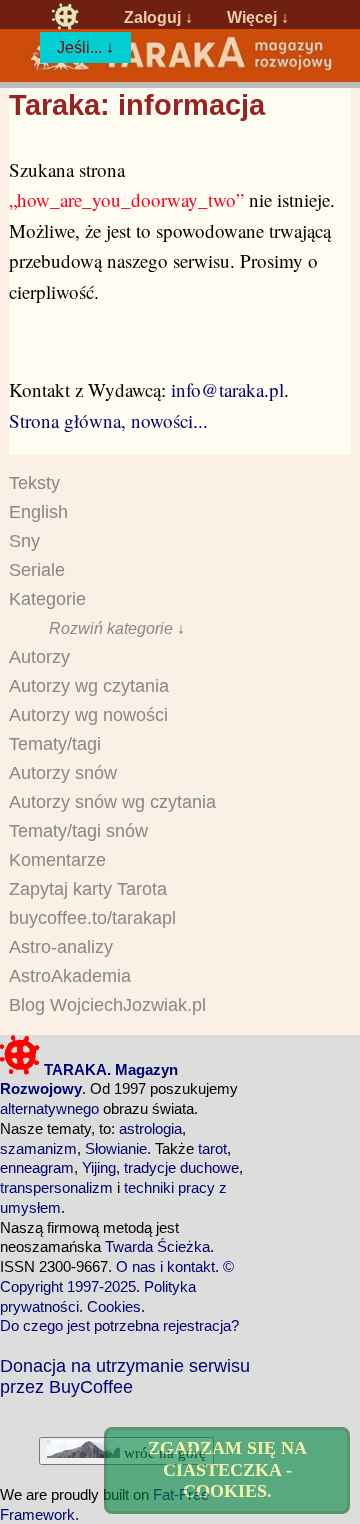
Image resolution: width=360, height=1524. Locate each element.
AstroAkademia (70, 976)
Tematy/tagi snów (78, 831)
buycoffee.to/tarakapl (92, 918)
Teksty (34, 483)
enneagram (37, 1167)
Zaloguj (152, 17)
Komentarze (57, 860)
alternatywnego (49, 1108)
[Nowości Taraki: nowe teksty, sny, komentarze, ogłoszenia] (65, 17)
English (38, 512)
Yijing (99, 1167)
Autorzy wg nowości (88, 715)
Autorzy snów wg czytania (112, 802)
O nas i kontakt (165, 1266)
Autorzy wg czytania (89, 686)
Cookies (114, 1306)
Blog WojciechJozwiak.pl (107, 1005)
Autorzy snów (63, 773)
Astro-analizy (61, 947)
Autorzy (39, 657)
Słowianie (116, 1148)
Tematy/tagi (55, 744)
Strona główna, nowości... (108, 420)
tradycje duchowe (181, 1167)
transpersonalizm (56, 1187)
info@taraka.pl (227, 389)
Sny (24, 541)
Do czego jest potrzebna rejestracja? (119, 1325)
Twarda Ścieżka (157, 1246)
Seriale (37, 570)
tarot (212, 1148)
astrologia (150, 1128)
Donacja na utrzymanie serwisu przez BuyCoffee (125, 1376)
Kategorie (47, 599)
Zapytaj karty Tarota (88, 889)
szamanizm (38, 1148)
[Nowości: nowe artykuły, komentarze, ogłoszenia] (180, 66)
